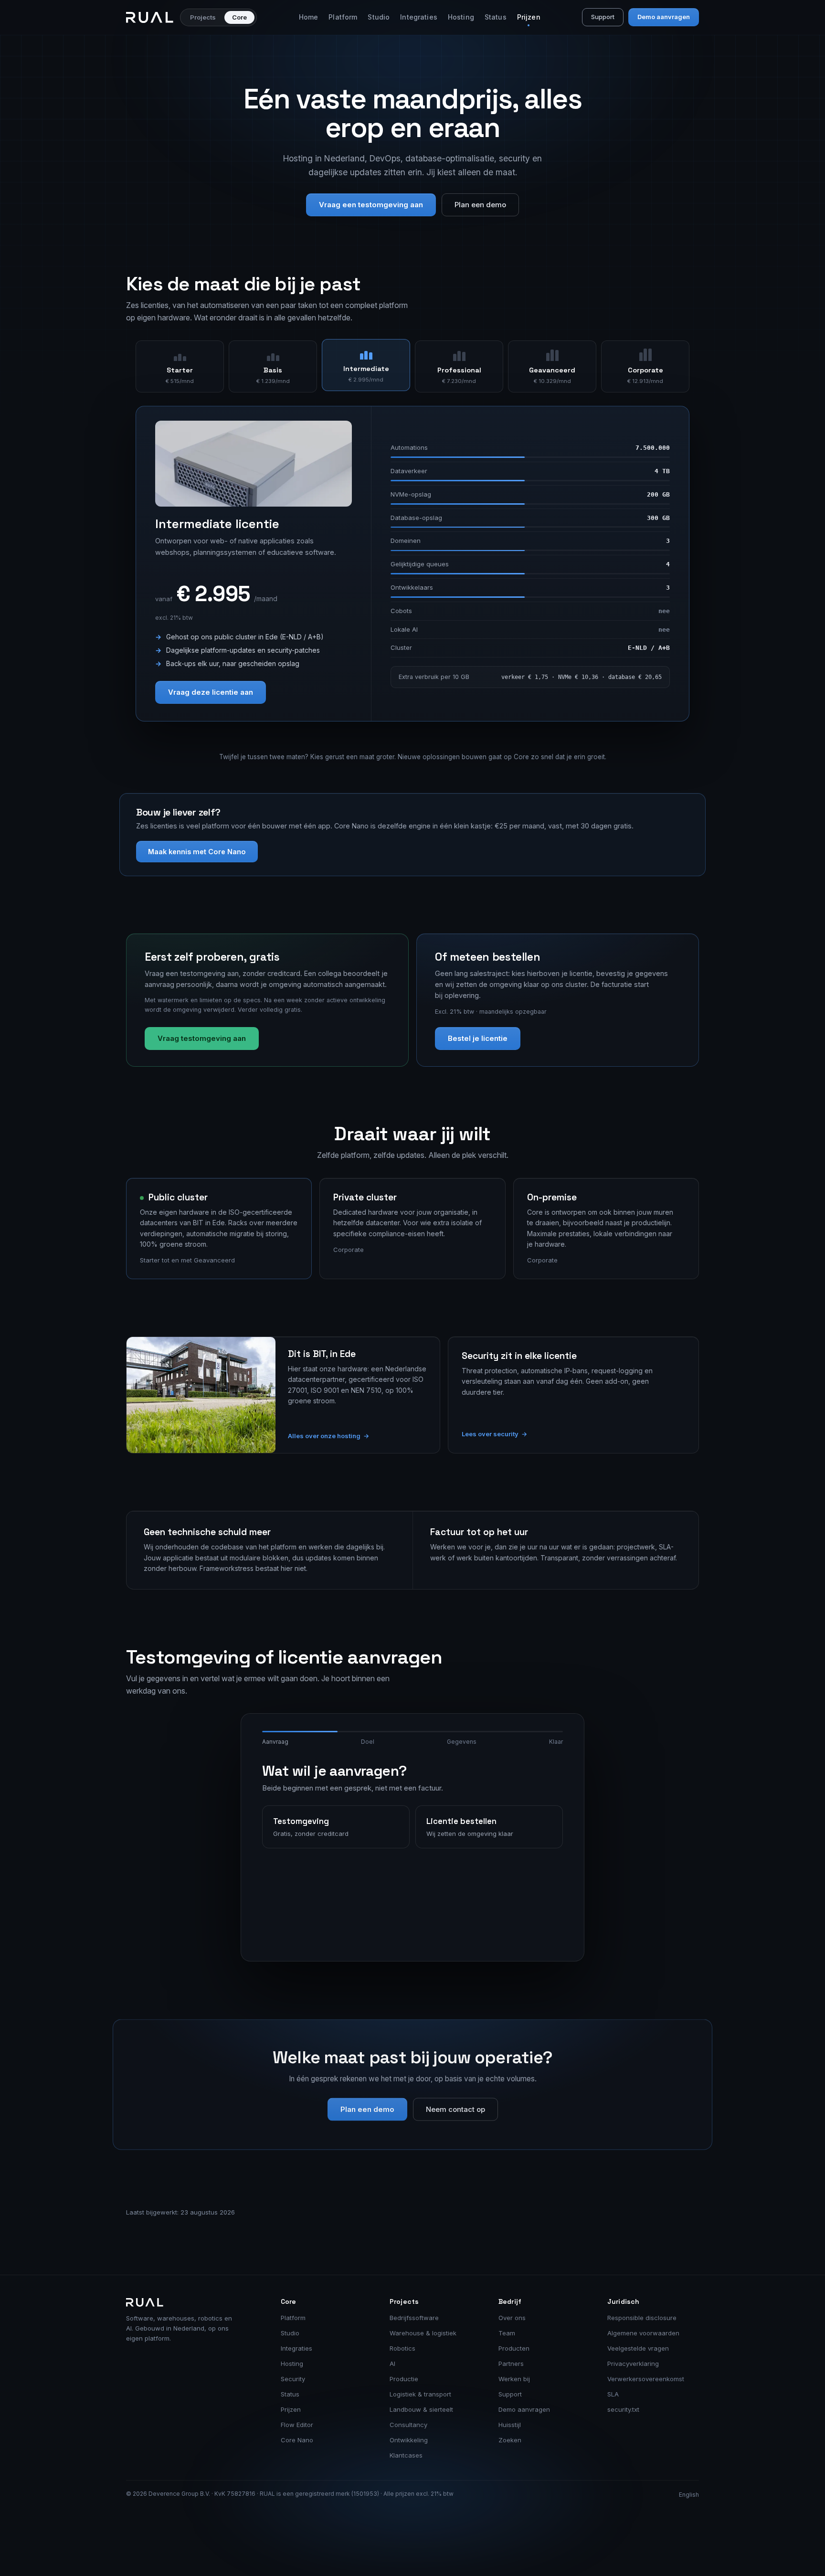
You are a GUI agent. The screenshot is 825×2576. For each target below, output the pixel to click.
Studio (379, 17)
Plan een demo (480, 205)
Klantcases (406, 2455)
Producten (514, 2348)
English (689, 2495)
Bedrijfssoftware (414, 2318)
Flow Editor (297, 2425)
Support (603, 17)
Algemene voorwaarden (643, 2333)
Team (507, 2333)
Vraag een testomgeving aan (371, 205)
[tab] (180, 367)
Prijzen (529, 17)
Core (239, 17)
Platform (343, 17)
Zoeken (510, 2440)
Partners (511, 2364)
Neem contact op (455, 2109)
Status (496, 17)
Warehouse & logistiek (423, 2333)
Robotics (402, 2348)
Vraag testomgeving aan (202, 1038)
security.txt (623, 2409)
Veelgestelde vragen (638, 2348)
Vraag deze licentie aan (211, 692)
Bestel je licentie (478, 1038)
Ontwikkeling (409, 2440)
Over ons (512, 2318)
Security (293, 2379)
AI (392, 2364)
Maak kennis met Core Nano (197, 852)
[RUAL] (150, 17)
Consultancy (408, 2425)
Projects (203, 17)
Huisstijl (510, 2425)
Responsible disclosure (642, 2318)
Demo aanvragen (664, 17)
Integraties (419, 17)
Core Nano (297, 2440)
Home (309, 17)
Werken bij (514, 2379)
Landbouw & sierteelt (421, 2409)
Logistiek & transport (420, 2394)
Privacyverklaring (633, 2364)
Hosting (461, 17)
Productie (404, 2379)
